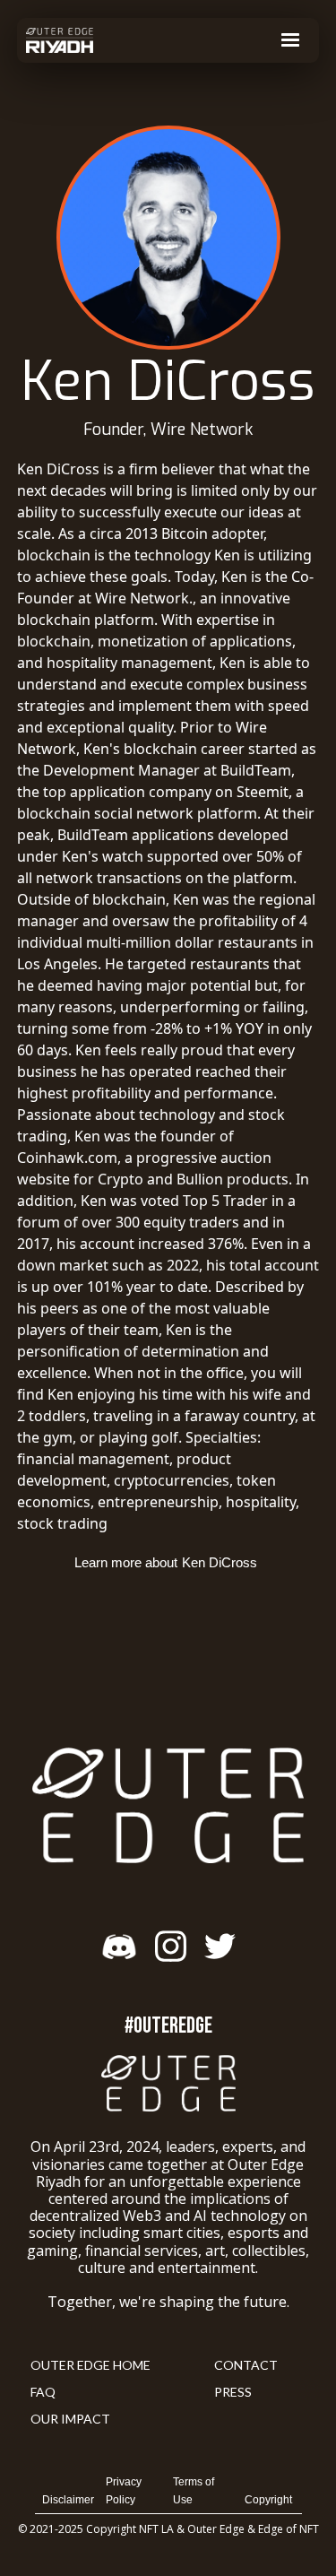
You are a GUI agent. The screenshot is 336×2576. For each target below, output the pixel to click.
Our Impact (70, 2419)
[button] (290, 40)
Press (233, 2392)
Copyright (268, 2500)
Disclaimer (68, 2500)
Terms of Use (194, 2491)
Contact (246, 2365)
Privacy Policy (124, 2491)
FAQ (43, 2392)
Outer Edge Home (90, 2365)
